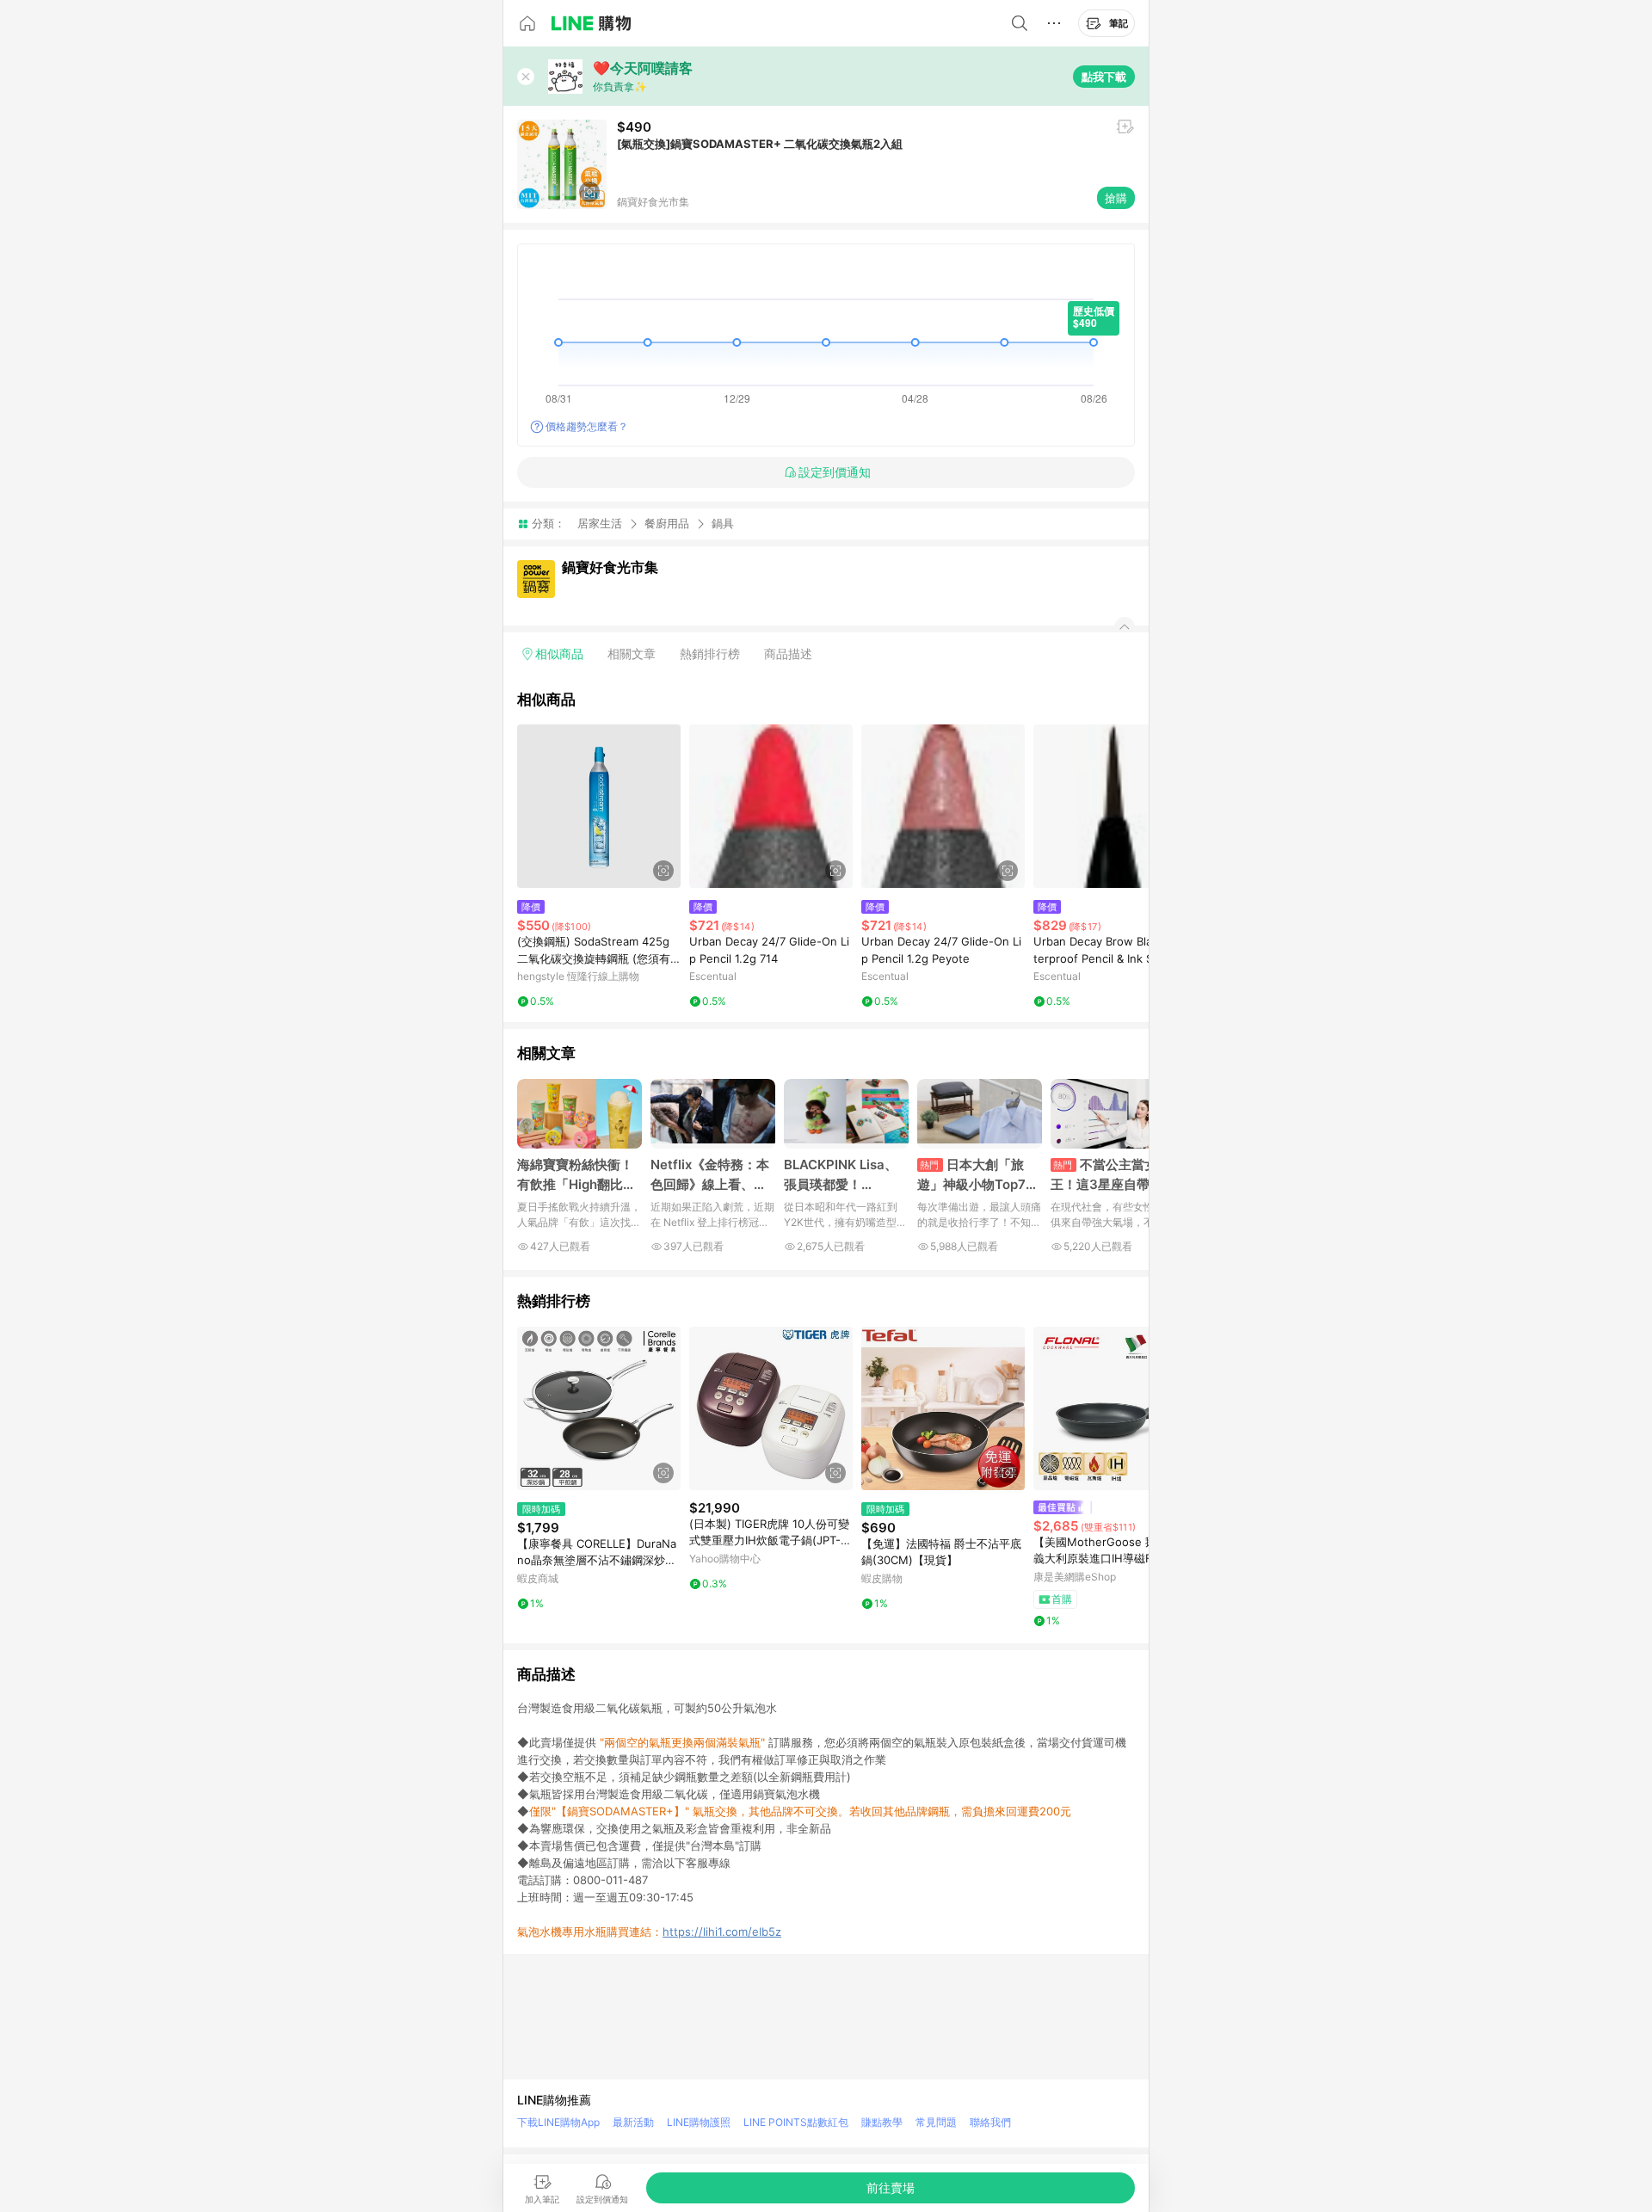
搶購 (1116, 198)
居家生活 (600, 523)
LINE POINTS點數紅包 (796, 2122)
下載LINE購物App (558, 2122)
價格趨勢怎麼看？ (587, 426)
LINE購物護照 (699, 2122)
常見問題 (936, 2122)
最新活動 (633, 2122)
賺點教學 (882, 2122)
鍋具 (723, 524)
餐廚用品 (667, 523)
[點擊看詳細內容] (599, 806)
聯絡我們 (990, 2122)
